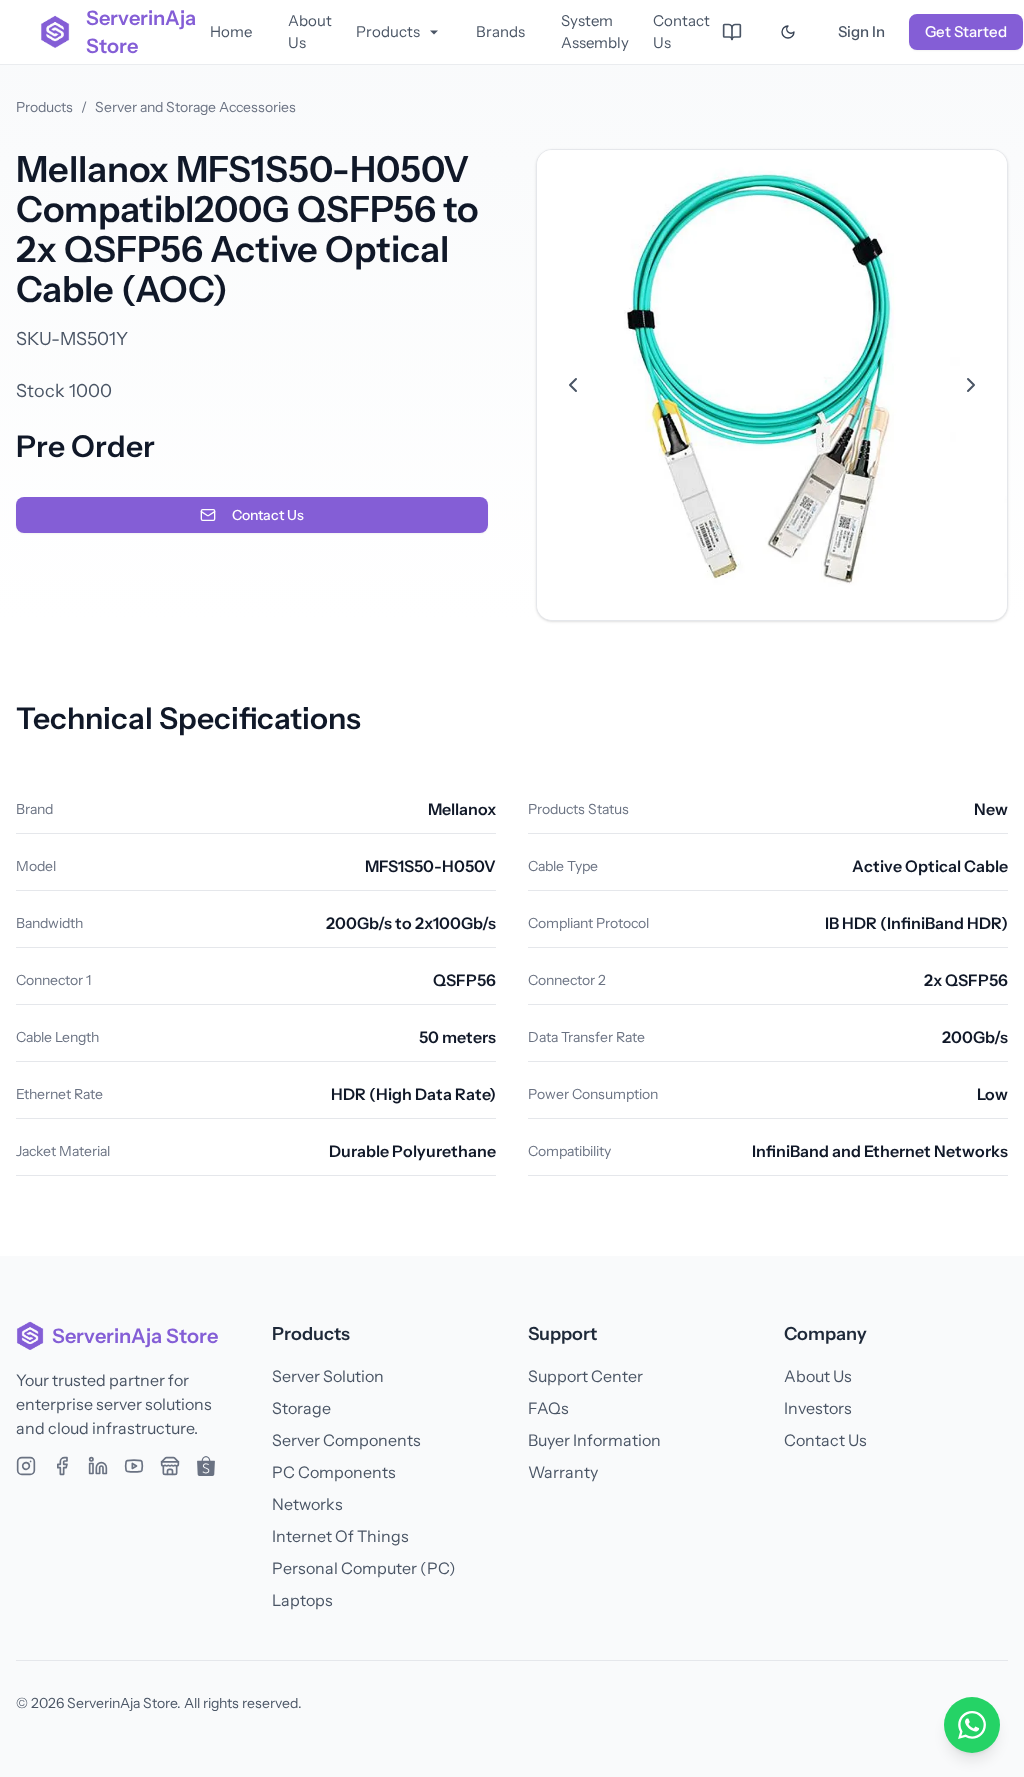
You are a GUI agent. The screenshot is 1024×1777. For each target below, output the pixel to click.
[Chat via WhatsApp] (972, 1725)
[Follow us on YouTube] (134, 1466)
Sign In (861, 31)
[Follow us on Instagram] (26, 1466)
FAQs (548, 1408)
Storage (301, 1408)
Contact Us (681, 32)
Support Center (585, 1376)
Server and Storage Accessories (195, 107)
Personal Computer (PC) (364, 1568)
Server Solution (328, 1376)
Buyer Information (594, 1440)
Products (388, 31)
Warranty (563, 1472)
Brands (500, 31)
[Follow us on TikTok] (98, 1466)
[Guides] (732, 32)
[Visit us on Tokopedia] (170, 1466)
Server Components (346, 1440)
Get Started (966, 31)
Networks (307, 1504)
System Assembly (595, 32)
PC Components (334, 1472)
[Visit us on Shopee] (206, 1466)
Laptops (302, 1600)
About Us (310, 32)
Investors (818, 1408)
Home (231, 31)
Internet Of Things (340, 1536)
